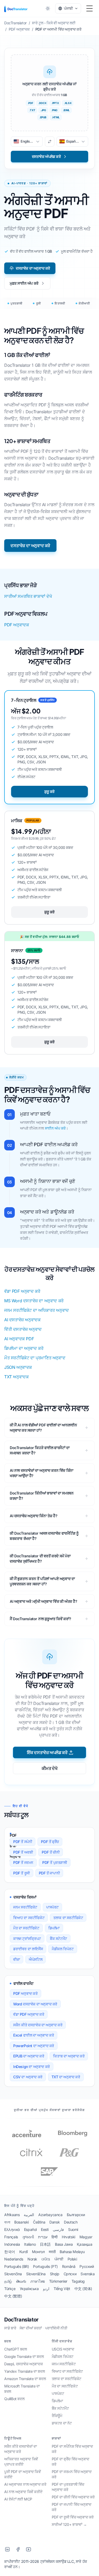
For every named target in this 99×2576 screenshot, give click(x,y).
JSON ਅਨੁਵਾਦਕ (18, 1367)
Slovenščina (36, 2274)
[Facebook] (18, 2549)
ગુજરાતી (28, 2237)
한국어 (10, 2252)
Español (30, 2229)
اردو (46, 2289)
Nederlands (14, 2259)
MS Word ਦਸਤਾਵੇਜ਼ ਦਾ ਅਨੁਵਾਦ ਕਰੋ (34, 1301)
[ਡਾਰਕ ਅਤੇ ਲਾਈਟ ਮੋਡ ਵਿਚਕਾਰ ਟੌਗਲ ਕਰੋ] (48, 8)
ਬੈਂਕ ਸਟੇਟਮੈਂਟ (58, 1938)
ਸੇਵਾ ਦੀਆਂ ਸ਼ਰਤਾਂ (31, 2328)
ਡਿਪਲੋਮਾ (54, 1928)
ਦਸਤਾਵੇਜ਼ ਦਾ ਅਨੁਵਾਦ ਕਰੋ (33, 268)
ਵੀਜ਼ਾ (16, 1959)
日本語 (45, 2244)
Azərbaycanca (50, 2215)
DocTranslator (21, 2320)
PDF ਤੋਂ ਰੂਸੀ (22, 1873)
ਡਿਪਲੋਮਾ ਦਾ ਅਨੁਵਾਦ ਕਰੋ (24, 1348)
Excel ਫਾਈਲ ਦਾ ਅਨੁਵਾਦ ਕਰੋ (34, 2035)
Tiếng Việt (62, 2289)
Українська (29, 2289)
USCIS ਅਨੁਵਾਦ (63, 2349)
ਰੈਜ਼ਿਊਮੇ (57, 2416)
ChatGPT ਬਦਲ (16, 2349)
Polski (72, 2259)
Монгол (38, 2252)
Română (69, 2266)
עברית (43, 2237)
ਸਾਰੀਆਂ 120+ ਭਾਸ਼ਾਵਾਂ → (69, 2524)
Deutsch (71, 2222)
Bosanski (22, 2222)
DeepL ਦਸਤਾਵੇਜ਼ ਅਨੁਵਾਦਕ (23, 2364)
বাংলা (7, 2222)
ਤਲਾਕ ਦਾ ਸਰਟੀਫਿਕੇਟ (68, 1918)
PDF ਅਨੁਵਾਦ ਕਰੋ (25, 1993)
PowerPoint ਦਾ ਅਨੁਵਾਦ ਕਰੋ (34, 2046)
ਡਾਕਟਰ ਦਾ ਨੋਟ (62, 2423)
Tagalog (78, 2281)
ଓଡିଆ (46, 2259)
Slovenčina (13, 2274)
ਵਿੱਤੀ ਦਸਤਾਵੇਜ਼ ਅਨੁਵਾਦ (23, 1329)
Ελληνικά (12, 2229)
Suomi (73, 2229)
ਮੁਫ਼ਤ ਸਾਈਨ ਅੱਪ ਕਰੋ (24, 283)
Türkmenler (58, 2281)
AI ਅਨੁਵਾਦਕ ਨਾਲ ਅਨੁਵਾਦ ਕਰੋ (25, 2484)
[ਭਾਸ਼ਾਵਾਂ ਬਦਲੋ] (50, 142)
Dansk (55, 2222)
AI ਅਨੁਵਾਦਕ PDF (19, 1339)
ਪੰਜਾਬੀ (59, 2259)
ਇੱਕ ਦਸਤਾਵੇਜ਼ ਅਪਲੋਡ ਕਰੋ (47, 1752)
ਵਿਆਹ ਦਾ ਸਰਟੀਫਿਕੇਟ (29, 1918)
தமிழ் (8, 2281)
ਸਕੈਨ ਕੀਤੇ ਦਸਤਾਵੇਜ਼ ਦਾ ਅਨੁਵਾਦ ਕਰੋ (38, 2025)
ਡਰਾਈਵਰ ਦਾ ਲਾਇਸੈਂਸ (28, 1949)
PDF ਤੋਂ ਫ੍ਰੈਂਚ (50, 1842)
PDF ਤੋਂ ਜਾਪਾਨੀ (49, 1873)
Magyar (86, 2237)
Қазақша (84, 2244)
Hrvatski (69, 2237)
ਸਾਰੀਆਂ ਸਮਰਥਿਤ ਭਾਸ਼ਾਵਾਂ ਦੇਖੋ (28, 596)
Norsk (32, 2259)
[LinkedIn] (7, 2549)
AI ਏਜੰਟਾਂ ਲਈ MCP (18, 2499)
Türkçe (10, 2289)
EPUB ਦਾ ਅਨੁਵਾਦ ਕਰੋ (29, 2056)
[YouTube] (29, 2549)
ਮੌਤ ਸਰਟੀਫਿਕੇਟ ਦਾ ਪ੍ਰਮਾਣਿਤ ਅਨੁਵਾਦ (35, 1358)
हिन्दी (55, 2237)
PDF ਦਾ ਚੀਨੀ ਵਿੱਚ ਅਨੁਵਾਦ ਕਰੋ (73, 2497)
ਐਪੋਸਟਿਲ (36, 1959)
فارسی (58, 2229)
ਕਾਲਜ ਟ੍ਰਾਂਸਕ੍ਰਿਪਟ (27, 1938)
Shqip (55, 2274)
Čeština (39, 2222)
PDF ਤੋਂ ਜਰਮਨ (23, 1862)
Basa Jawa (64, 2244)
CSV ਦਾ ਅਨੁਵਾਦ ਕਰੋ (28, 2077)
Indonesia (12, 2244)
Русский (87, 2266)
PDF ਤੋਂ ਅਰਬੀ (23, 1852)
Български (76, 2215)
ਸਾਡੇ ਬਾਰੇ (10, 2328)
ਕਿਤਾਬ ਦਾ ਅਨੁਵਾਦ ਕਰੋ (69, 2056)
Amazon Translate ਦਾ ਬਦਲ (25, 2379)
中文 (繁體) (13, 2296)
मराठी (52, 2252)
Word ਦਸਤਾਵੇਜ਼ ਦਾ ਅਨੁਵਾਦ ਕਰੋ (35, 2004)
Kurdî (23, 2252)
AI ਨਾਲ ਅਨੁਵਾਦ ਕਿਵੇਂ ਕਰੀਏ (23, 2492)
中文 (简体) (83, 2289)
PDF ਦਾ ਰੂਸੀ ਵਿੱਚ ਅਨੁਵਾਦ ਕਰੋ (73, 2517)
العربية (29, 2215)
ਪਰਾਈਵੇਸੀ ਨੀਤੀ (56, 2328)
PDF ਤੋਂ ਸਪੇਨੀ (23, 1842)
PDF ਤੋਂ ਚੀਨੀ (51, 1852)
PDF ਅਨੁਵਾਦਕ (16, 625)
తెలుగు (21, 2281)
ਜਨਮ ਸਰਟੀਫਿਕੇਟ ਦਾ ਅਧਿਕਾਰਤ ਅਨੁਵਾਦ (37, 1310)
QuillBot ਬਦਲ (14, 2399)
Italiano (30, 2244)
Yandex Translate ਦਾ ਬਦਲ (24, 2371)
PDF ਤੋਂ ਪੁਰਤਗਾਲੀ (55, 1862)
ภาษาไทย (38, 2281)
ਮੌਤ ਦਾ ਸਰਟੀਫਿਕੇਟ (26, 1928)
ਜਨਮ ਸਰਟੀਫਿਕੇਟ (25, 1907)
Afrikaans (12, 2215)
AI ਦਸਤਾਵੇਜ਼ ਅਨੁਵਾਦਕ (22, 1320)
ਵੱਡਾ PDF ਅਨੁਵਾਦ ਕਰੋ (22, 1291)
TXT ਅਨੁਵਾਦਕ (16, 1377)
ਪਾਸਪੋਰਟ (52, 1907)
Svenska (88, 2274)
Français (11, 2237)
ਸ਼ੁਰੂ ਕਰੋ (49, 791)
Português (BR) (16, 2266)
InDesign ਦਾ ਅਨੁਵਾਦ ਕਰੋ (32, 2067)
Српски (70, 2274)
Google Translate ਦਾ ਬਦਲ (24, 2356)
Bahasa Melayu (72, 2252)
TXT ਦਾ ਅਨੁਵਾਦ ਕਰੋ (66, 2077)
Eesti (45, 2229)
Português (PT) (45, 2266)
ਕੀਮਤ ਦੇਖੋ (50, 1768)
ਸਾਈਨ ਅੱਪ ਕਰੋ (55, 1128)
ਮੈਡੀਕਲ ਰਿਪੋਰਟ (63, 1949)
